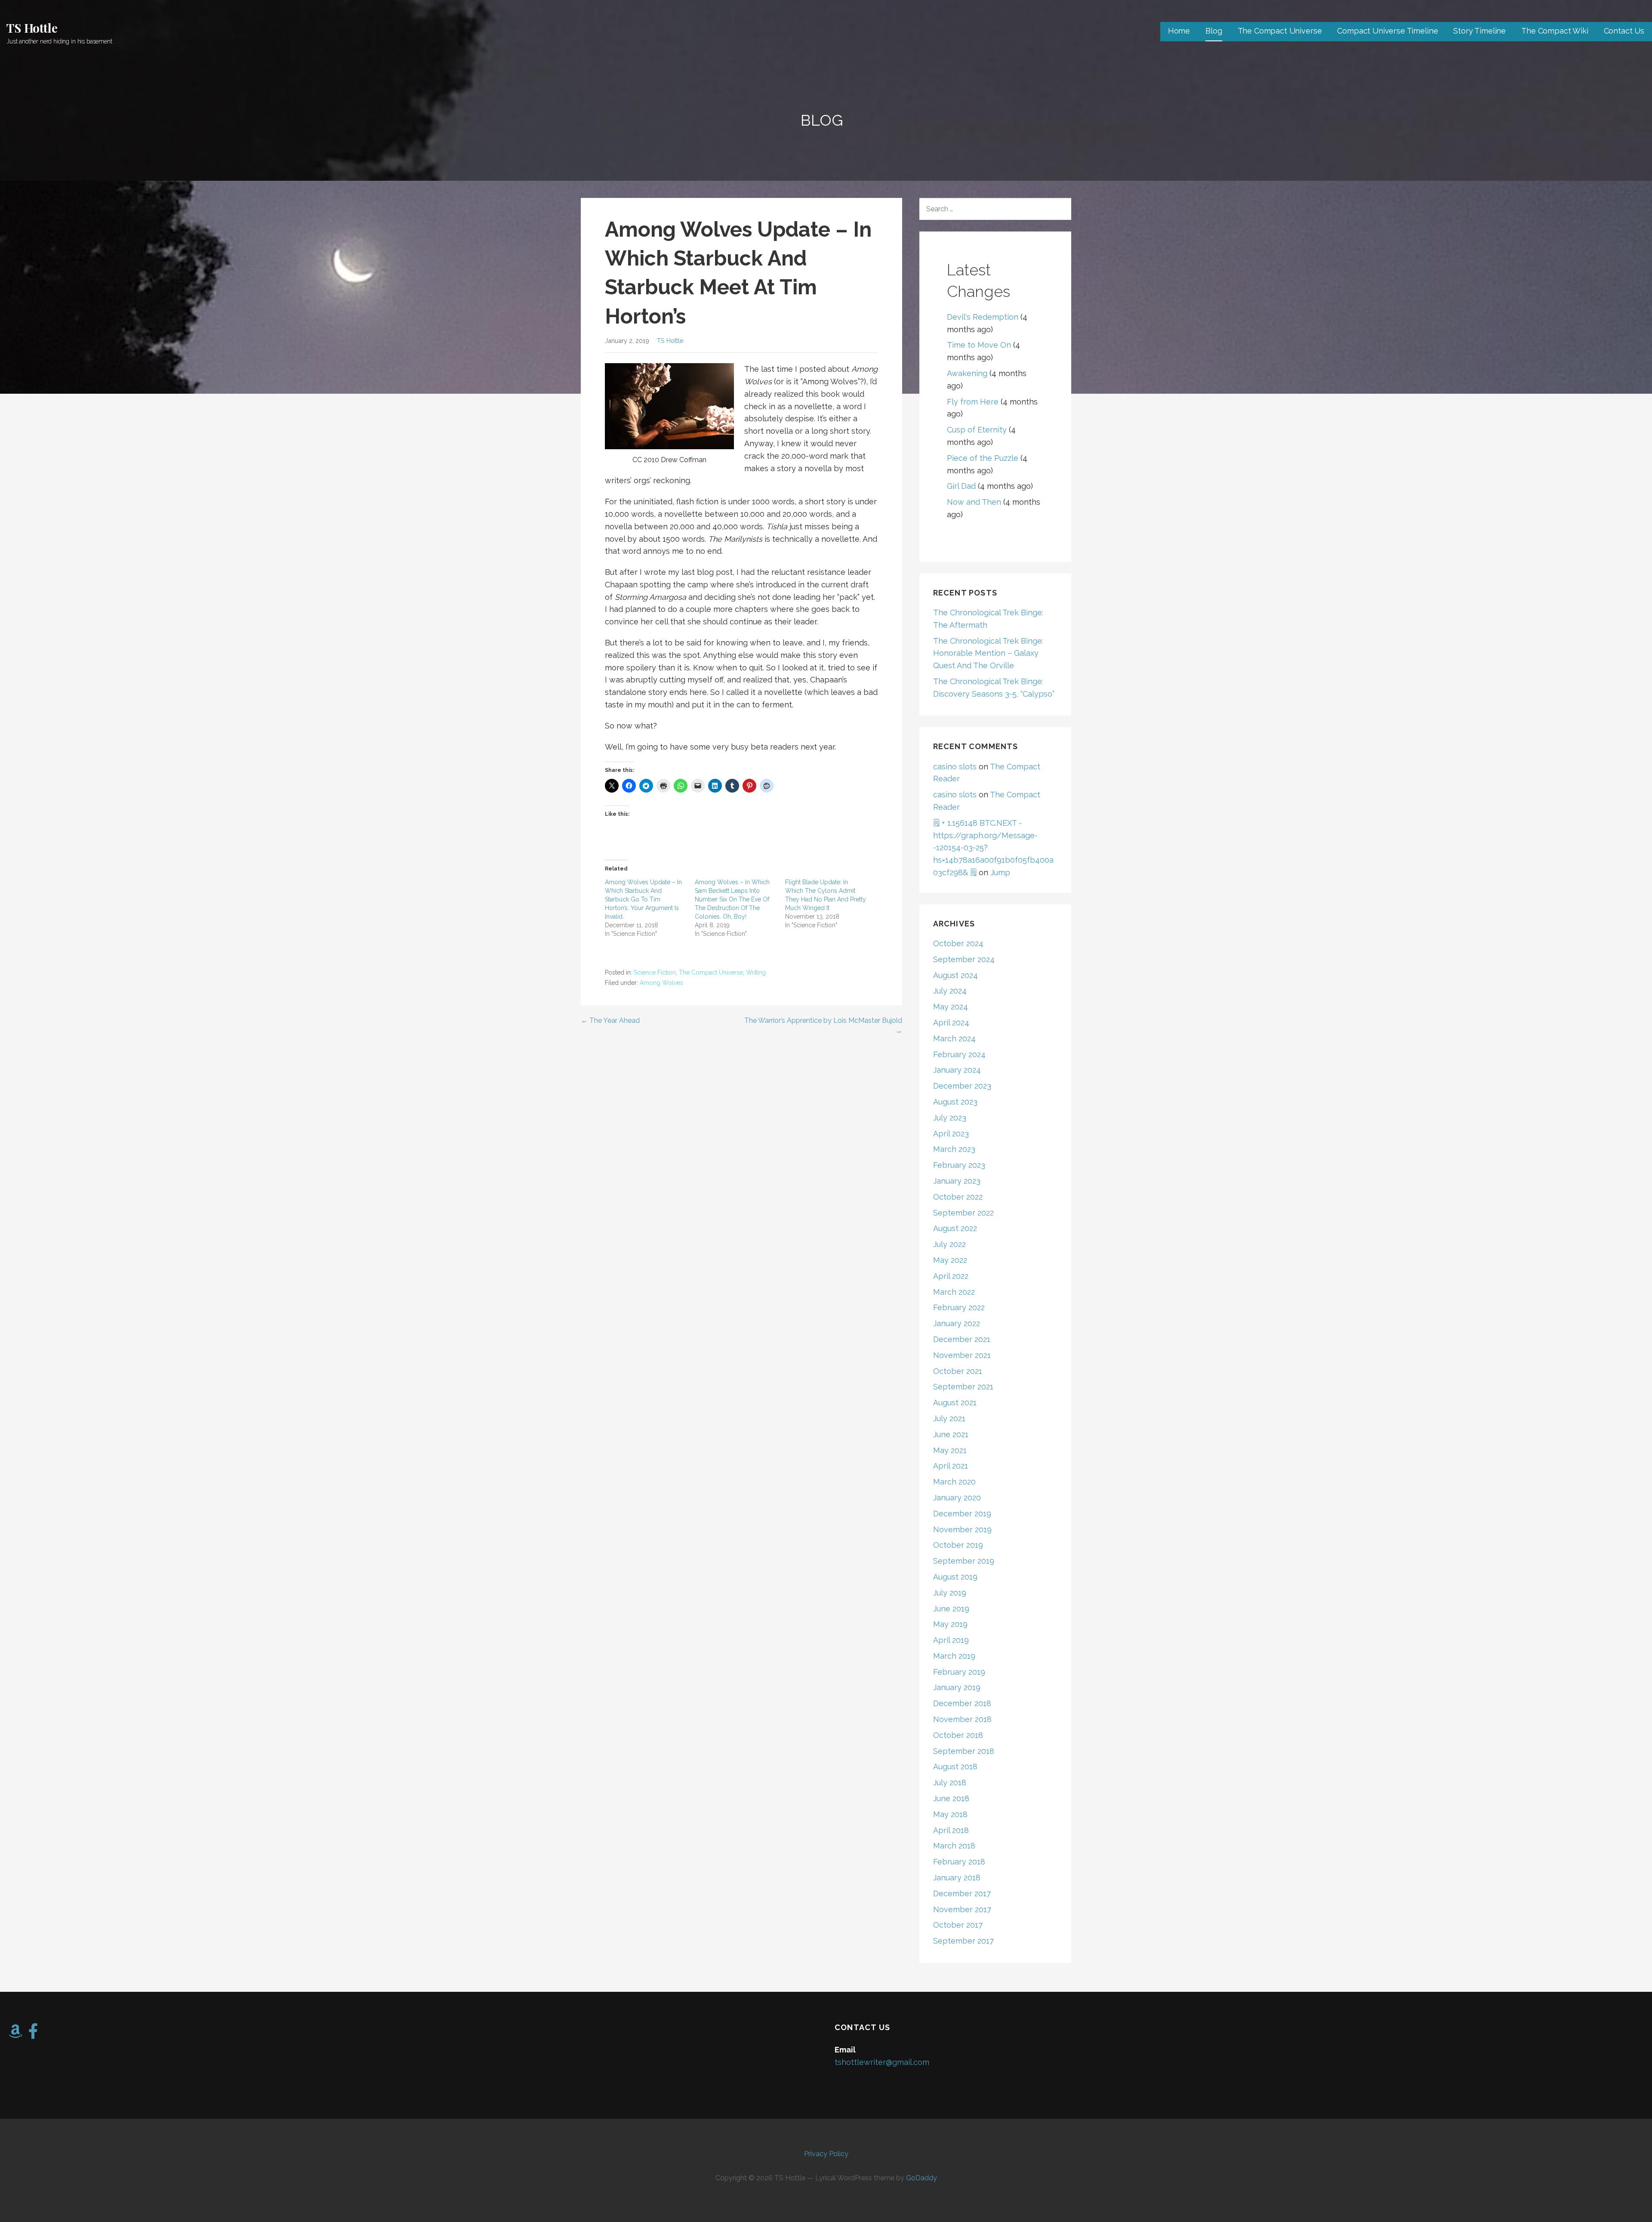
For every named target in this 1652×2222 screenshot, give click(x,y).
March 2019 (954, 1656)
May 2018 (950, 1814)
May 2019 (950, 1624)
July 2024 (950, 991)
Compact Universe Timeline (1387, 31)
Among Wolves (661, 983)
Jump (1000, 872)
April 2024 (951, 1023)
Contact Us (1624, 31)
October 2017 (958, 1925)
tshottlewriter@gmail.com (882, 2062)
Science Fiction (655, 972)
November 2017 (962, 1909)
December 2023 (962, 1086)
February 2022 (959, 1307)
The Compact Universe (1280, 31)
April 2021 (951, 1466)
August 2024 (955, 975)
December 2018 (962, 1703)
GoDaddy (922, 2178)
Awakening (967, 373)
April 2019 (951, 1640)
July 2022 (949, 1244)
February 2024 (959, 1054)
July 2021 (949, 1418)
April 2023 (951, 1134)
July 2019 (950, 1593)
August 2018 (955, 1767)
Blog (1214, 31)
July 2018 (950, 1782)
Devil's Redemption (983, 317)
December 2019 (962, 1514)
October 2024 (958, 943)
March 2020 (954, 1482)
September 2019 (964, 1561)
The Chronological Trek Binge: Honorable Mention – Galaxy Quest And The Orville (988, 653)
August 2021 (955, 1403)
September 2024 (964, 959)
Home (1179, 31)
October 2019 (958, 1545)
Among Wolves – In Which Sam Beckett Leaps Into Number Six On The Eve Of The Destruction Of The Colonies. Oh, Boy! (732, 899)
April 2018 (951, 1830)
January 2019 (957, 1687)
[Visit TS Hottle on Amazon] (15, 2034)
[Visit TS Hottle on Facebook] (33, 2034)
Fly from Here (973, 402)
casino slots (955, 767)
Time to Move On (979, 345)
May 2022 (950, 1260)
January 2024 (957, 1070)
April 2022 (951, 1276)
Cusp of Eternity (977, 430)
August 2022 (955, 1228)
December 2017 (962, 1893)
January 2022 (957, 1323)
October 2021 (958, 1371)
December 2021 (962, 1339)
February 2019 (959, 1672)
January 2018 (957, 1878)
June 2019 (951, 1609)
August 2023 (955, 1102)
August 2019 (955, 1577)
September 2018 (964, 1751)
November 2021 (962, 1355)
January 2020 (957, 1498)
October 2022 (958, 1197)
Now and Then (974, 502)
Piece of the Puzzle (983, 458)
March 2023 (954, 1149)
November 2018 (962, 1719)
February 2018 (959, 1862)
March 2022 (954, 1292)
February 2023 (959, 1165)
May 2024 (951, 1007)
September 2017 (963, 1941)
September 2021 (963, 1387)
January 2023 (957, 1181)
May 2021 (950, 1450)
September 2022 (963, 1213)
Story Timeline (1479, 31)
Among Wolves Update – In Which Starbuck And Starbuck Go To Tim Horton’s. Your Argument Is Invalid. (643, 899)
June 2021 (951, 1434)
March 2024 (954, 1038)
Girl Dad (961, 486)
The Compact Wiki (1555, 31)
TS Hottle (32, 28)
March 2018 (954, 1846)
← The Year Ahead (610, 1020)
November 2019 (962, 1529)
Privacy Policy (826, 2154)
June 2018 (951, 1798)
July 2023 (950, 1118)
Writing (756, 972)
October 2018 (958, 1735)
